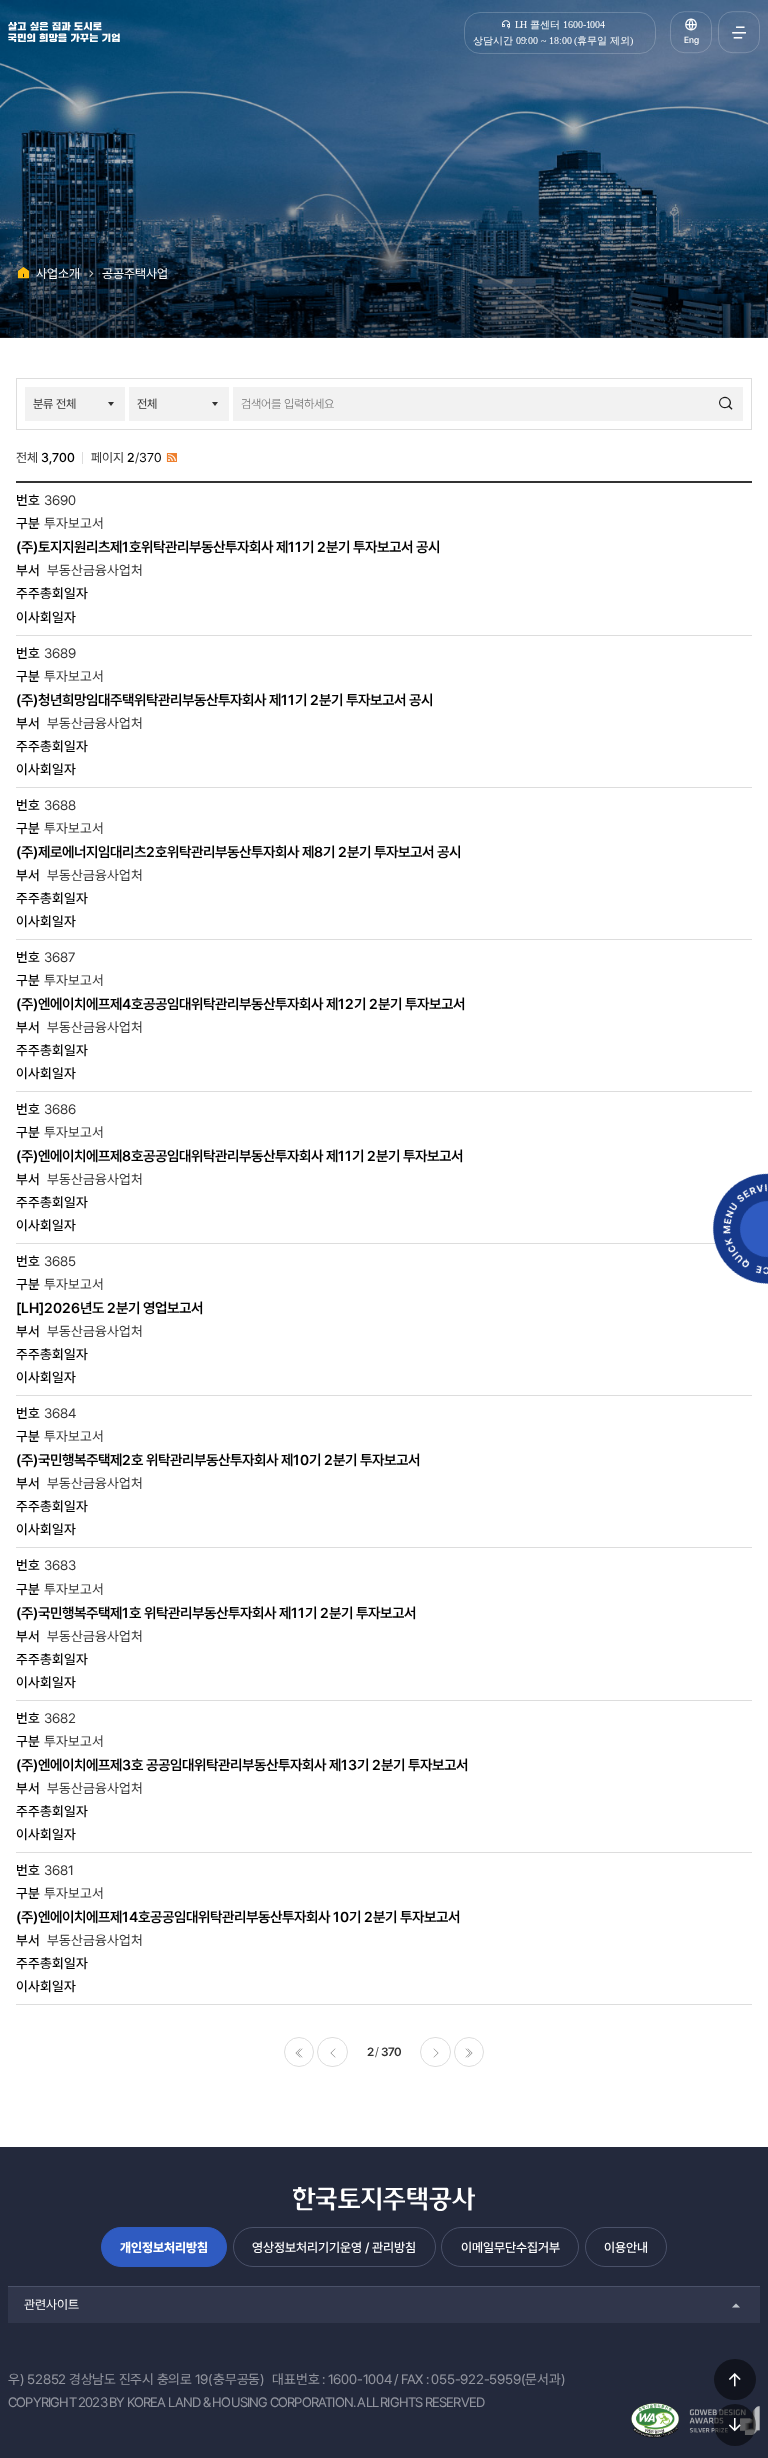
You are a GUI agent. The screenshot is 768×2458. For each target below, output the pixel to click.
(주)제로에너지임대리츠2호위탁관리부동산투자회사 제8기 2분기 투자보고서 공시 (238, 851)
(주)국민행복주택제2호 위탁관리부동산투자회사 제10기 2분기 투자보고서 (218, 1459)
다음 (435, 2052)
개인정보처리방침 (164, 2247)
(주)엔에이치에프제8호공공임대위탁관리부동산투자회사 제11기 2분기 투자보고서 (239, 1155)
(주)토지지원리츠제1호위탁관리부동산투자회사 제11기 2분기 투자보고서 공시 (228, 546)
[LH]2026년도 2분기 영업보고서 (109, 1307)
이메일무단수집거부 (510, 2247)
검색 (726, 404)
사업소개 (58, 273)
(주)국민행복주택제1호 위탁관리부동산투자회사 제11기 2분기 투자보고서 (216, 1612)
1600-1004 (360, 2379)
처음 (299, 2052)
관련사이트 (51, 2304)
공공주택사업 (135, 273)
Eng (691, 40)
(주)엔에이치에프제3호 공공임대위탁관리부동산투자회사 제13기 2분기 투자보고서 (242, 1764)
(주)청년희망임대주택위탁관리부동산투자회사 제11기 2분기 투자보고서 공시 (224, 699)
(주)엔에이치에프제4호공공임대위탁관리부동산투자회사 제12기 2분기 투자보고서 (240, 1003)
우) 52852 (37, 2379)
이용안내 (626, 2247)
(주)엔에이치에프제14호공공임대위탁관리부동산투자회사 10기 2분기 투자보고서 (238, 1916)
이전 (332, 2052)
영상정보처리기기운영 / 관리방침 (334, 2247)
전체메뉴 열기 (739, 32)
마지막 (469, 2052)
